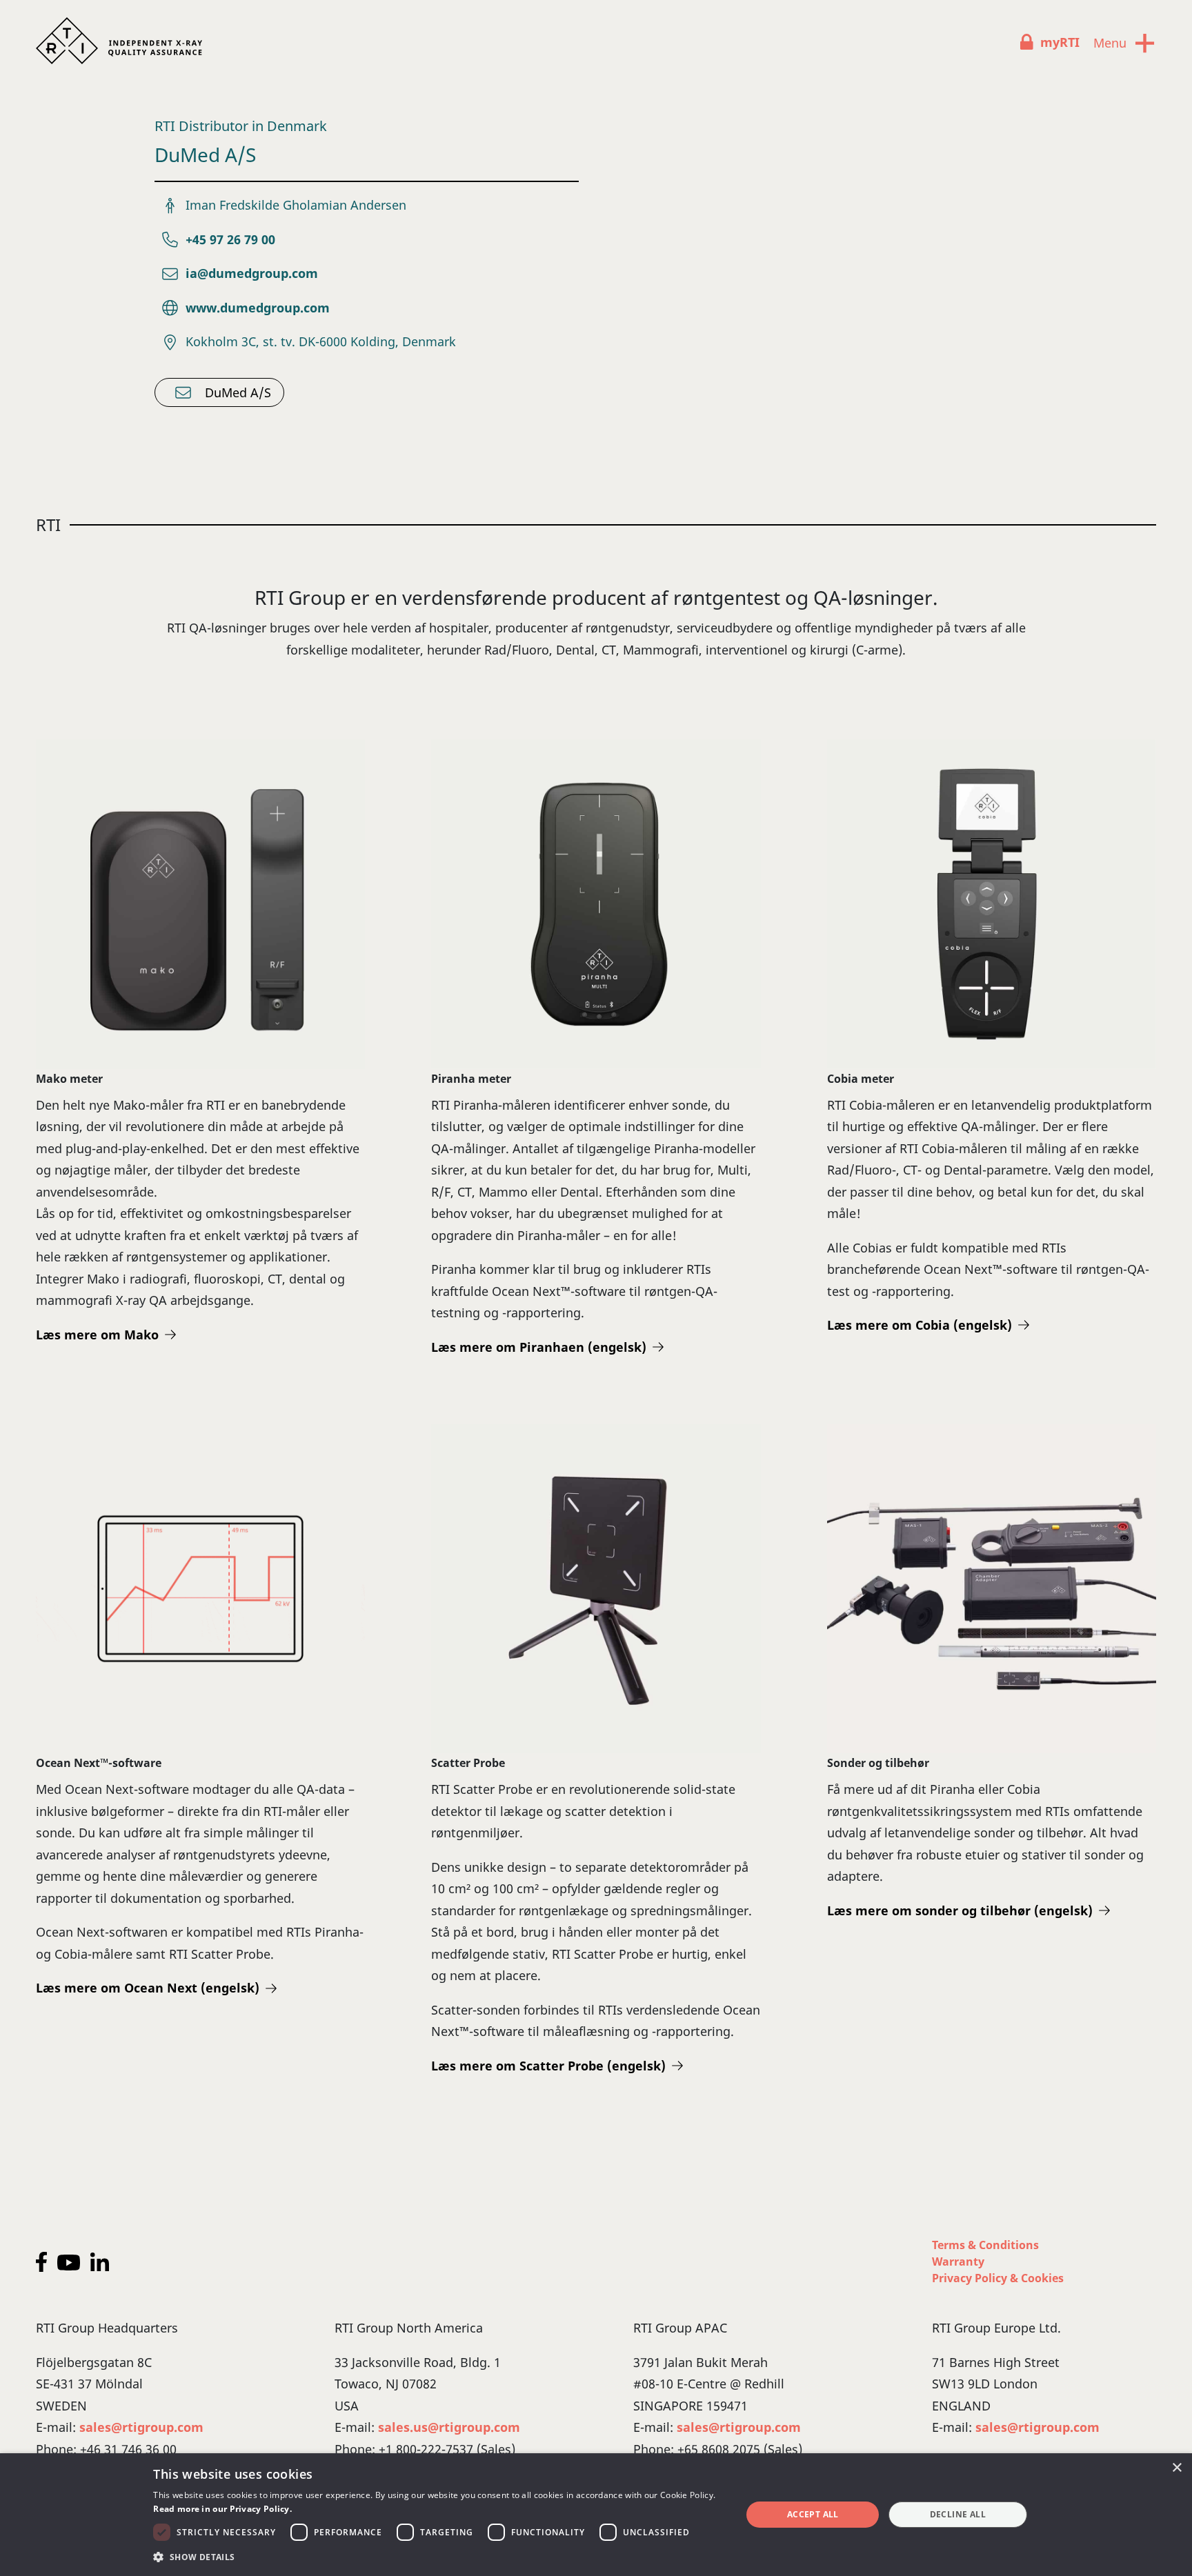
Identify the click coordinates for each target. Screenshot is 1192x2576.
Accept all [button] (813, 2514)
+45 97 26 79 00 (230, 239)
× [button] (1176, 2468)
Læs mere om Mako (97, 1335)
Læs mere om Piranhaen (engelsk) (539, 1347)
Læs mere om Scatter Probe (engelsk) (548, 2066)
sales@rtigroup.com (141, 2427)
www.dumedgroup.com (258, 308)
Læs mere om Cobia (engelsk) (920, 1325)
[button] (438, 2557)
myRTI (1060, 42)
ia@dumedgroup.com (252, 273)
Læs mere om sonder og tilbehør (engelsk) (960, 1910)
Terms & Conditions (985, 2245)
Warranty (958, 2262)
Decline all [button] (958, 2514)
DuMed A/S (238, 392)
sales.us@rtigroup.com (449, 2427)
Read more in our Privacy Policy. (222, 2509)
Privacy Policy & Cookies (998, 2278)
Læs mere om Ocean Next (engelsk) (148, 1988)
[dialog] (596, 2515)
